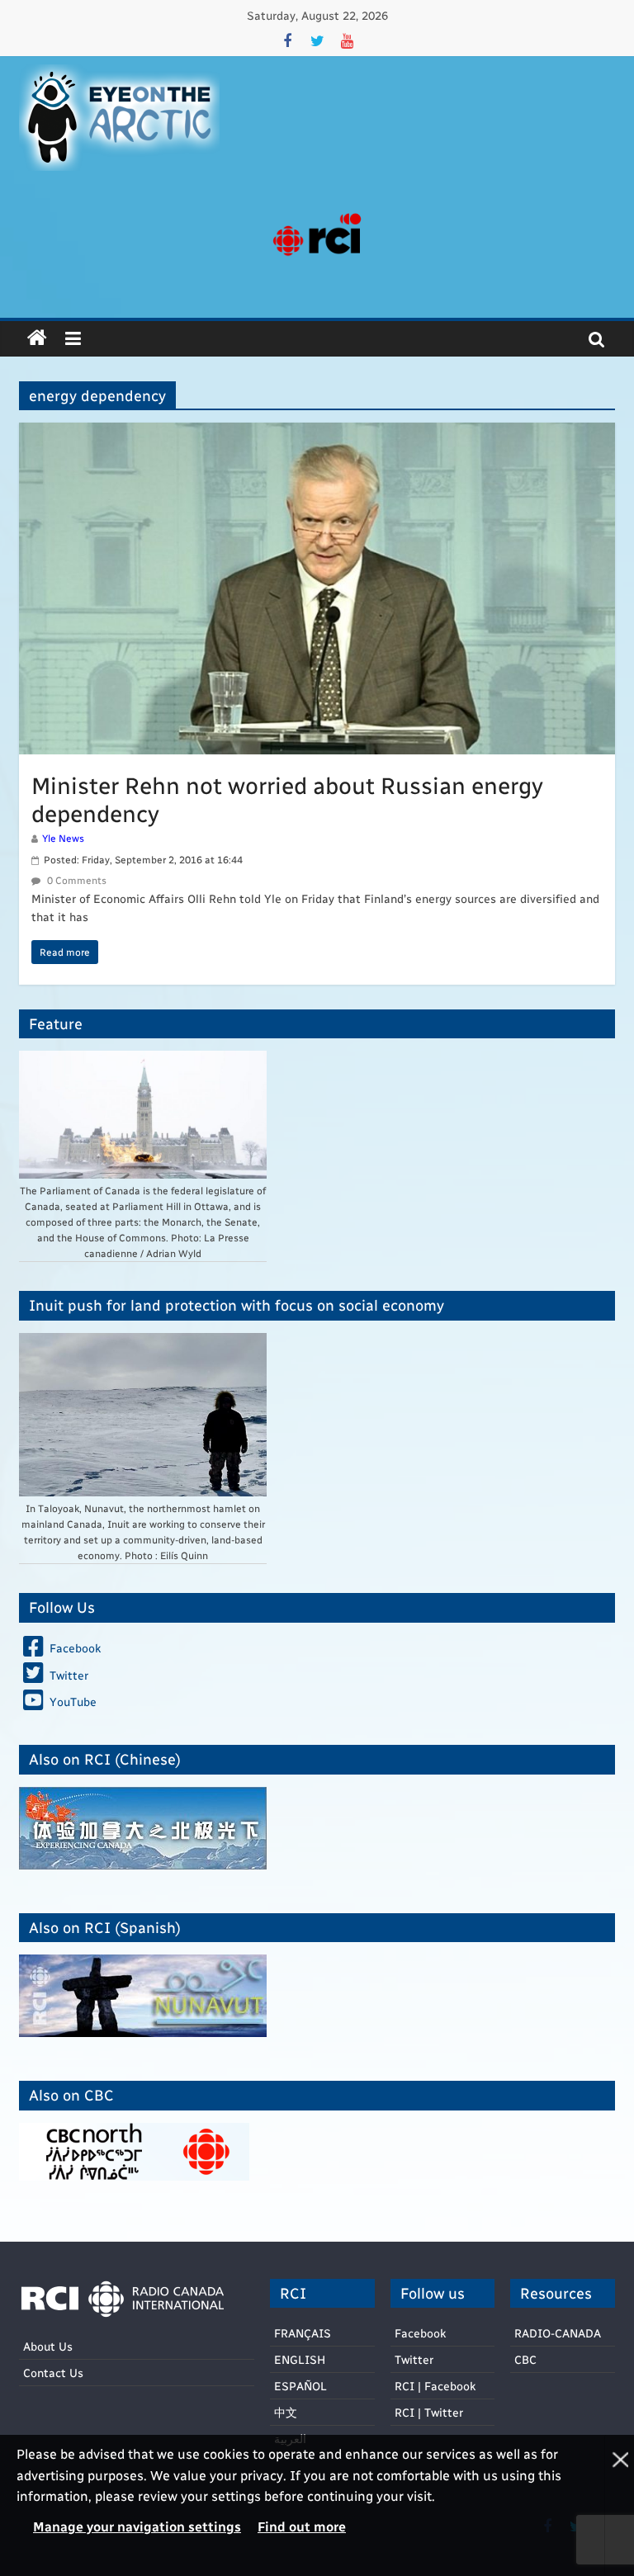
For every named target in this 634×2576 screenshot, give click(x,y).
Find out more (302, 2526)
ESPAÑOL (300, 2386)
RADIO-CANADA (558, 2333)
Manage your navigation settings (137, 2526)
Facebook (420, 2333)
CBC (525, 2359)
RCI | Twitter (429, 2412)
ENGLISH (300, 2359)
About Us (48, 2346)
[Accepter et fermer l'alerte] (619, 2505)
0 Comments (76, 880)
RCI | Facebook (435, 2386)
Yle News (63, 838)
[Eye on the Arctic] (37, 338)
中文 (286, 2412)
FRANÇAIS (303, 2333)
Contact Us (53, 2373)
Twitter (414, 2359)
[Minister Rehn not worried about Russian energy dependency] (317, 433)
